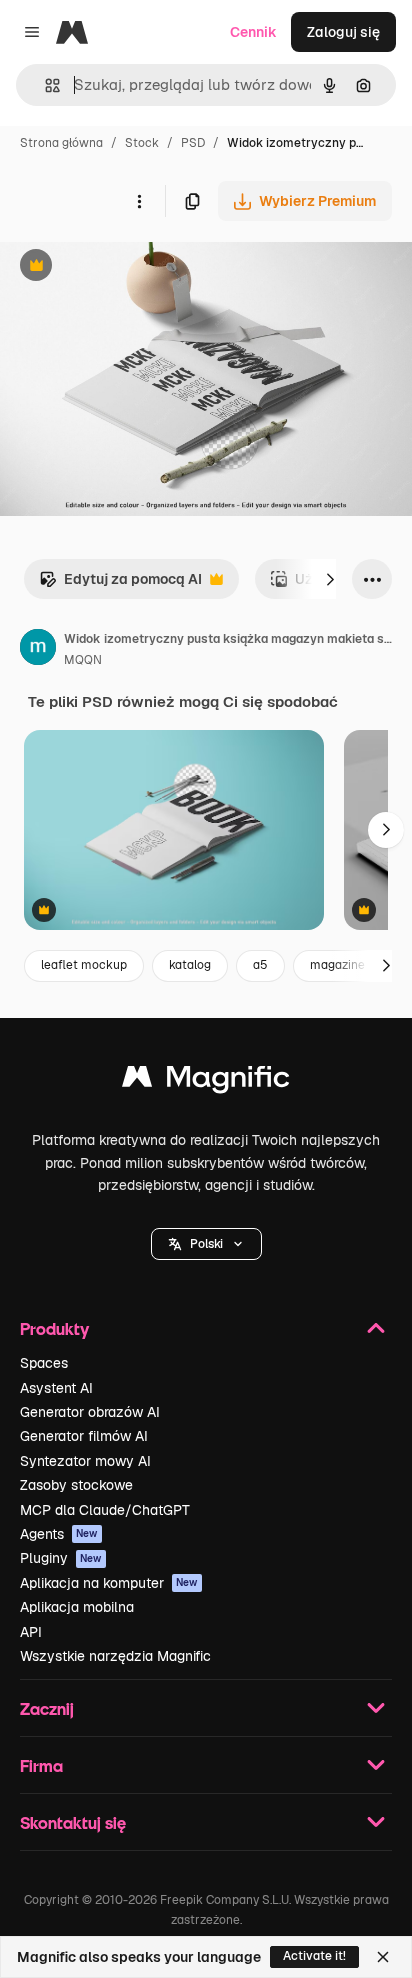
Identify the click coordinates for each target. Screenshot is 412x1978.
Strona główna (61, 143)
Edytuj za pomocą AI (120, 584)
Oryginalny (138, 267)
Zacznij (47, 1708)
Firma (41, 1765)
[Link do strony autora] (38, 650)
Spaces (44, 1363)
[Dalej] (330, 579)
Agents (59, 1534)
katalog (190, 965)
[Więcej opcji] (139, 201)
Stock (142, 143)
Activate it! (314, 1956)
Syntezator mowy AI (85, 1461)
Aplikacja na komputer (109, 1583)
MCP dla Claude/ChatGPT (105, 1510)
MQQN (83, 660)
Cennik (253, 32)
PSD (193, 143)
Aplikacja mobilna (77, 1607)
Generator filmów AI (84, 1436)
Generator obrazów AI (90, 1412)
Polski (206, 1244)
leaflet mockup (84, 965)
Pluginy (61, 1558)
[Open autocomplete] (44, 85)
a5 (260, 965)
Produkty (54, 1328)
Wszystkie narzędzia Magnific (115, 1656)
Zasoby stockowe (76, 1485)
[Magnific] (206, 1081)
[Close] (383, 1957)
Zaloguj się (343, 32)
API (31, 1632)
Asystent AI (56, 1388)
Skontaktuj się (73, 1822)
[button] (206, 1244)
